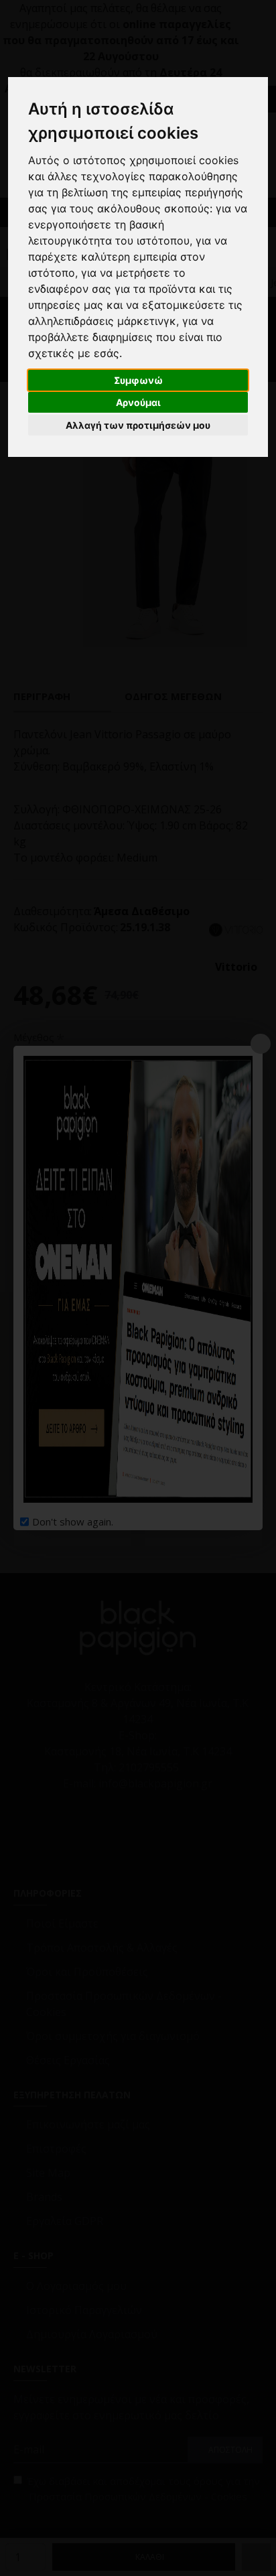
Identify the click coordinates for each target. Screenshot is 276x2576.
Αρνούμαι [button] (138, 402)
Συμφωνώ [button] (138, 380)
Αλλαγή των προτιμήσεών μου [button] (138, 425)
